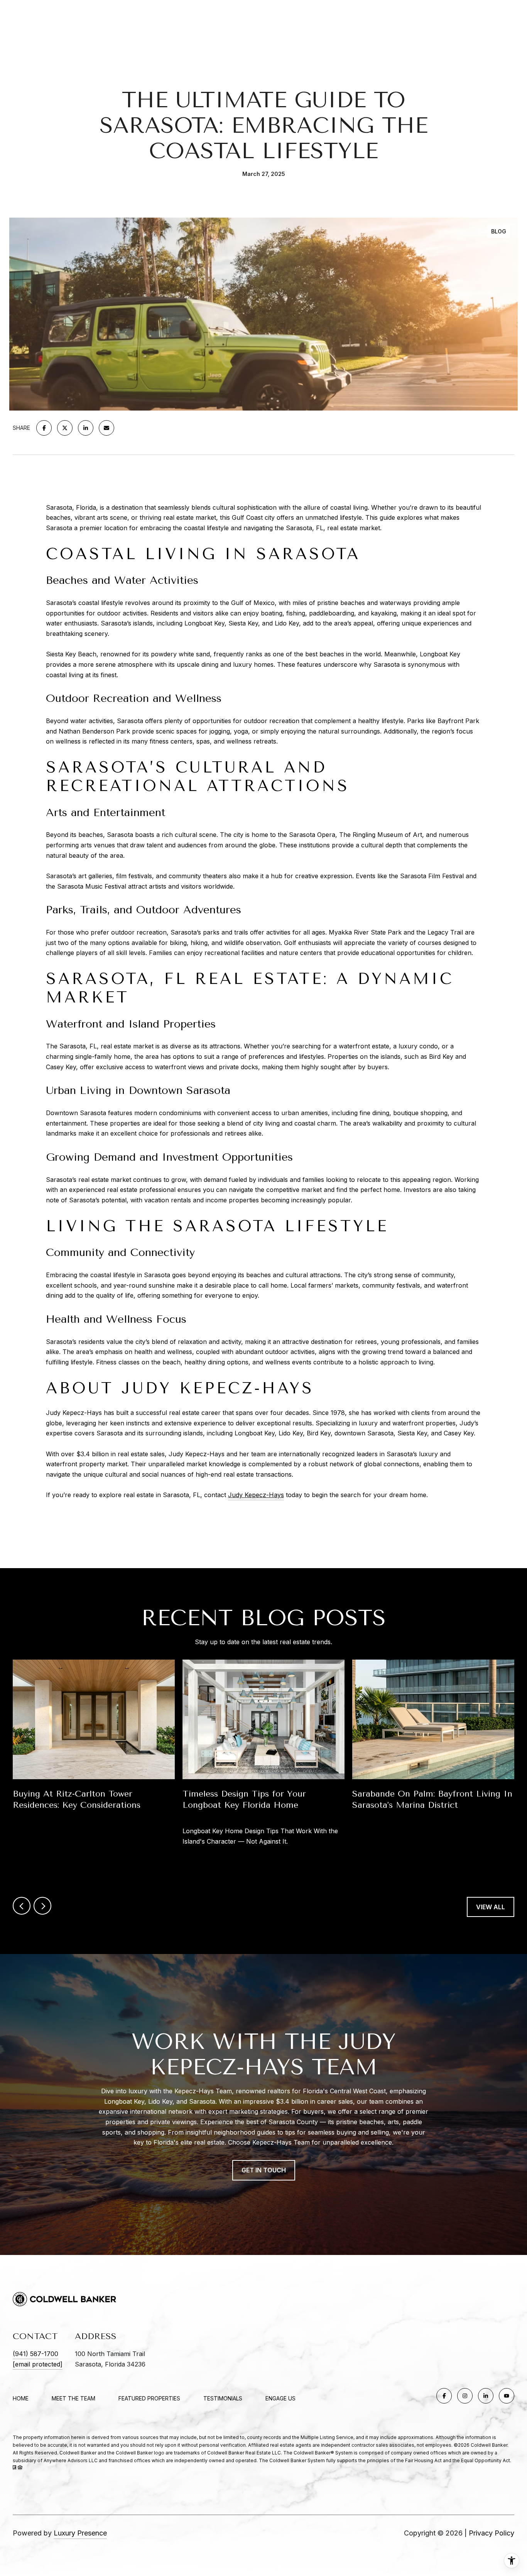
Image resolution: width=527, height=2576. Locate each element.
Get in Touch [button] (264, 2170)
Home (21, 2398)
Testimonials (223, 2398)
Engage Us (280, 2399)
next (42, 1906)
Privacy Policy (492, 2533)
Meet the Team (73, 2398)
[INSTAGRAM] (465, 2396)
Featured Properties (149, 2398)
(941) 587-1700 (35, 2354)
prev (22, 1906)
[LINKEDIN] (486, 2396)
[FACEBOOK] (444, 2396)
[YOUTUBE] (507, 2396)
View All (491, 1907)
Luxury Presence (80, 2533)
